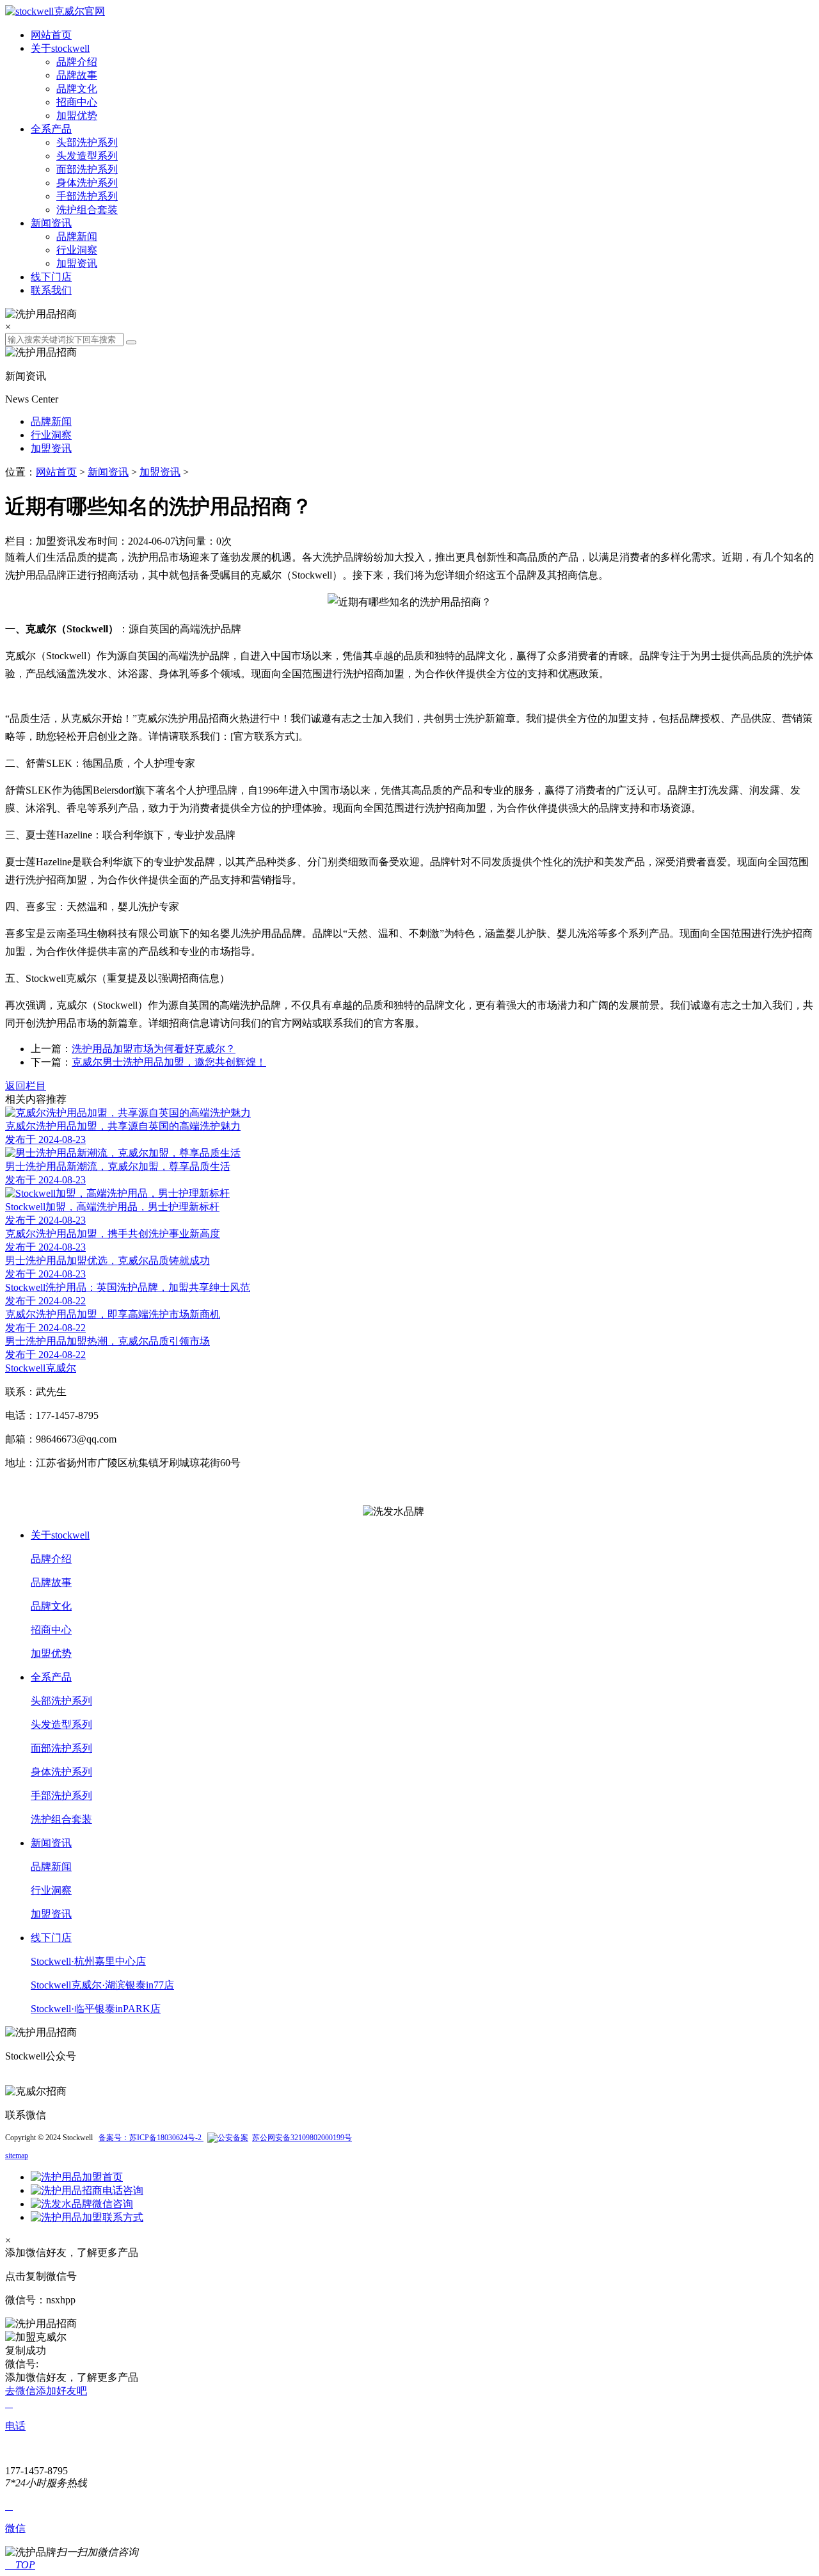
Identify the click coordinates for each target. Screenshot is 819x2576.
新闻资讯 (51, 223)
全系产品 (51, 129)
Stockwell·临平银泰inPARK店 (96, 2009)
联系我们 (51, 290)
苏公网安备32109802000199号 (302, 2138)
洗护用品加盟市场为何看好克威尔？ (154, 1049)
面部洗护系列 (87, 169)
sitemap (17, 2156)
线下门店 (51, 277)
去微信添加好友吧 (46, 2391)
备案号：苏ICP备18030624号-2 (151, 2138)
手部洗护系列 (87, 196)
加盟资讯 (77, 263)
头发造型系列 (87, 156)
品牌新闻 (77, 236)
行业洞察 (77, 250)
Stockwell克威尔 (41, 1368)
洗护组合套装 (87, 210)
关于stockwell (60, 48)
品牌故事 (77, 75)
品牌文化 (77, 89)
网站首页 (51, 35)
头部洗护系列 (87, 142)
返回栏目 (26, 1086)
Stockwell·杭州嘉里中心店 (88, 1961)
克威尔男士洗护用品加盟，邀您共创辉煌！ (169, 1062)
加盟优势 (77, 116)
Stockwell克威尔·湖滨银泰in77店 (102, 1985)
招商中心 (77, 102)
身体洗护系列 (87, 183)
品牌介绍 (77, 62)
